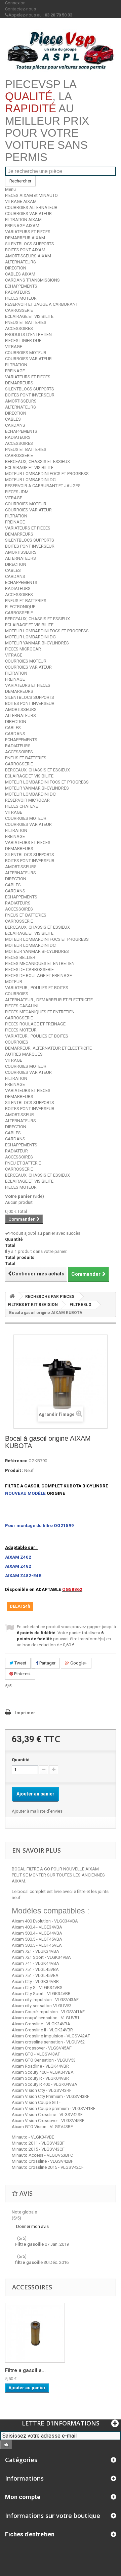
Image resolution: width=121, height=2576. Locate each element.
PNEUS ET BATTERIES (26, 322)
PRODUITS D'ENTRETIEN (28, 334)
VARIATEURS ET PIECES (28, 232)
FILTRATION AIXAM (23, 220)
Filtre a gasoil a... (25, 2370)
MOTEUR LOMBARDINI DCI (31, 480)
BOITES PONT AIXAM (25, 250)
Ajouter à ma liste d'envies (37, 1811)
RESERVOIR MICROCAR (27, 800)
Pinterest (22, 1674)
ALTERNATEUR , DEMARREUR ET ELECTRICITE (49, 1000)
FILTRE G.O (80, 1305)
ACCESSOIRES (19, 328)
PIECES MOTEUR (21, 298)
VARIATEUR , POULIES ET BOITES (37, 988)
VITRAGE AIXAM (21, 201)
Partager (47, 1663)
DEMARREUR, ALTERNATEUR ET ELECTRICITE (48, 1048)
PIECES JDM (17, 492)
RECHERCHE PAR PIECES (50, 1297)
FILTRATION (16, 365)
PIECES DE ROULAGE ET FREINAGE (38, 976)
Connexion (15, 3)
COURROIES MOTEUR (26, 353)
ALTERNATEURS (21, 262)
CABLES (13, 419)
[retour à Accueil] (12, 1296)
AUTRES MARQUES (24, 1054)
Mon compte (23, 2497)
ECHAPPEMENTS (21, 286)
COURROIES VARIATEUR (28, 214)
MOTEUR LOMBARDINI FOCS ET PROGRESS (47, 474)
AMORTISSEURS (21, 401)
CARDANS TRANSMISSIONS (32, 280)
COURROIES (17, 994)
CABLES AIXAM (20, 274)
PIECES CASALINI (22, 1006)
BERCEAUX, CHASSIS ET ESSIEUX (37, 461)
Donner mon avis (32, 2226)
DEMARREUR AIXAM (25, 238)
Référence (16, 1461)
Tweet (20, 1663)
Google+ (78, 1663)
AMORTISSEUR (19, 1115)
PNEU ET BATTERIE (23, 1163)
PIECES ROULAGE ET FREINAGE (35, 1024)
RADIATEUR (16, 1151)
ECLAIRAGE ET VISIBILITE (29, 316)
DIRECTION (16, 268)
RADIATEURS (18, 292)
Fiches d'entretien (30, 2534)
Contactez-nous (21, 9)
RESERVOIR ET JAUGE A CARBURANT (42, 304)
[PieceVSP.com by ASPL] (61, 51)
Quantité (21, 1760)
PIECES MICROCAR (23, 649)
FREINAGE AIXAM (22, 226)
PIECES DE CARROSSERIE (29, 969)
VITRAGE (14, 347)
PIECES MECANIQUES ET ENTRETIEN (40, 963)
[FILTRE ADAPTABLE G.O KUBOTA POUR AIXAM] (35, 2333)
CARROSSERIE (19, 310)
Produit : (14, 1470)
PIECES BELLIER (20, 957)
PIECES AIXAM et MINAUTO (31, 195)
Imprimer (25, 1713)
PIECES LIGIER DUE (23, 341)
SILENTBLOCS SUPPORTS (30, 244)
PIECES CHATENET (23, 806)
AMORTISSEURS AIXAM (28, 256)
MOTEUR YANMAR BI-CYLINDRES (37, 643)
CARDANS (15, 425)
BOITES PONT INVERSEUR (30, 395)
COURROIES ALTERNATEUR (31, 207)
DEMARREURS (19, 383)
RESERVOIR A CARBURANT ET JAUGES (43, 486)
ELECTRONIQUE (20, 607)
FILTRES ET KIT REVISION (33, 1305)
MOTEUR (14, 982)
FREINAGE (15, 371)
